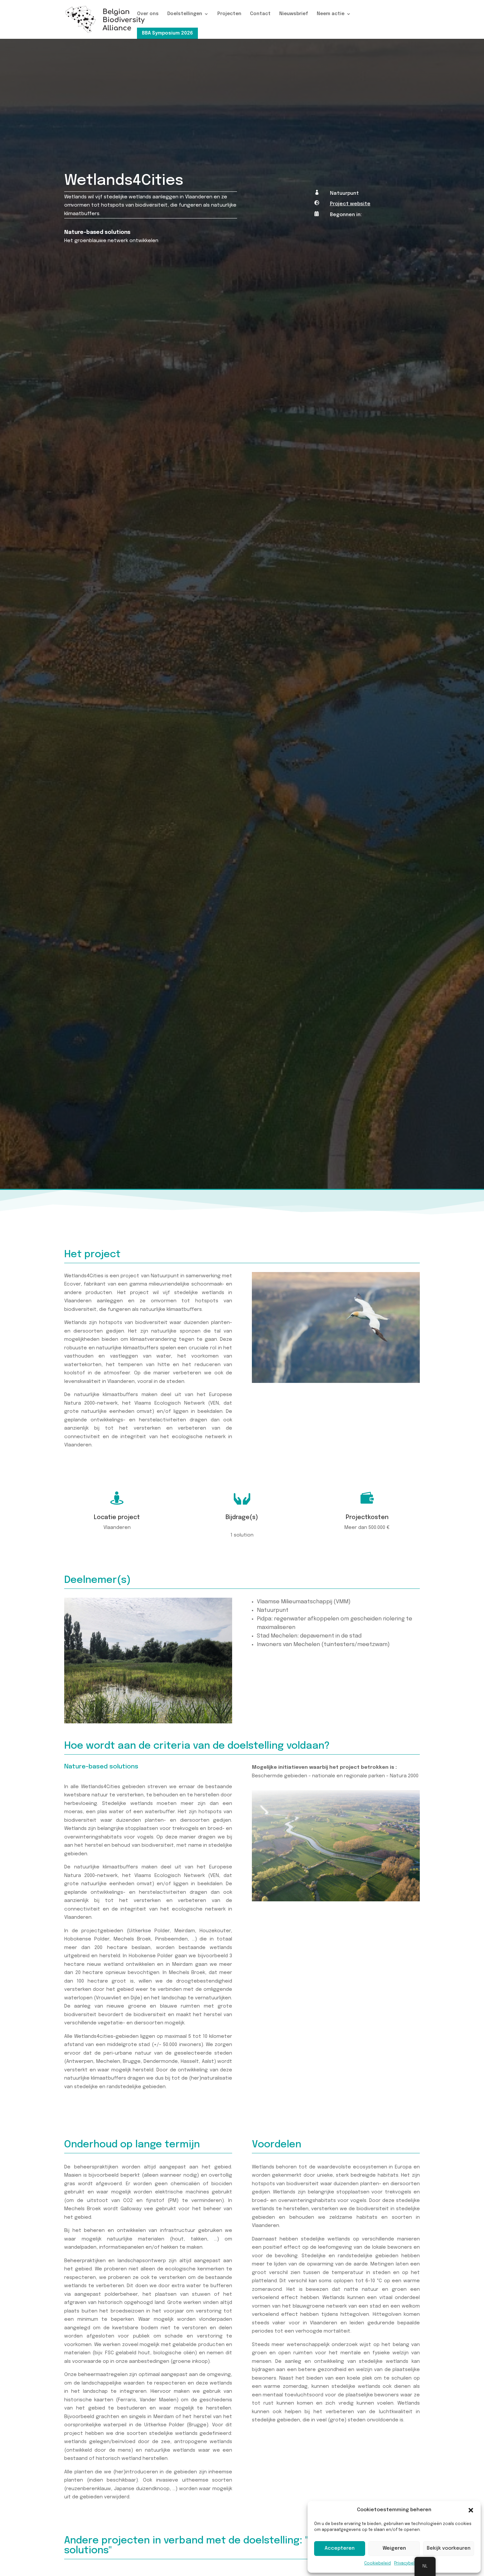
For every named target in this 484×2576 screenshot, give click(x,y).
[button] (471, 2510)
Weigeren (394, 2548)
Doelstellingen (185, 14)
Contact (260, 14)
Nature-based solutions (97, 232)
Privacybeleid (407, 2563)
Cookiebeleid (377, 2563)
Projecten (229, 14)
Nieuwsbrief (294, 14)
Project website (350, 204)
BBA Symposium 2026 (167, 33)
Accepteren (340, 2548)
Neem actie (331, 14)
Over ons (148, 14)
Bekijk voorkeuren (449, 2548)
